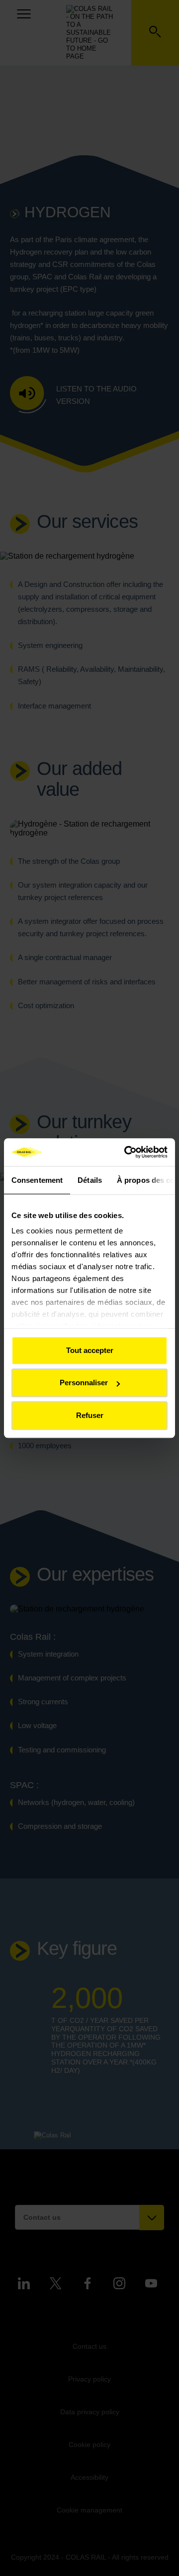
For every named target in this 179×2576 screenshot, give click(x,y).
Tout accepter (90, 1350)
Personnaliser (84, 1383)
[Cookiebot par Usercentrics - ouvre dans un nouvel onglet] (126, 1152)
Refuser (90, 1415)
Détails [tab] (90, 1180)
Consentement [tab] (37, 1180)
